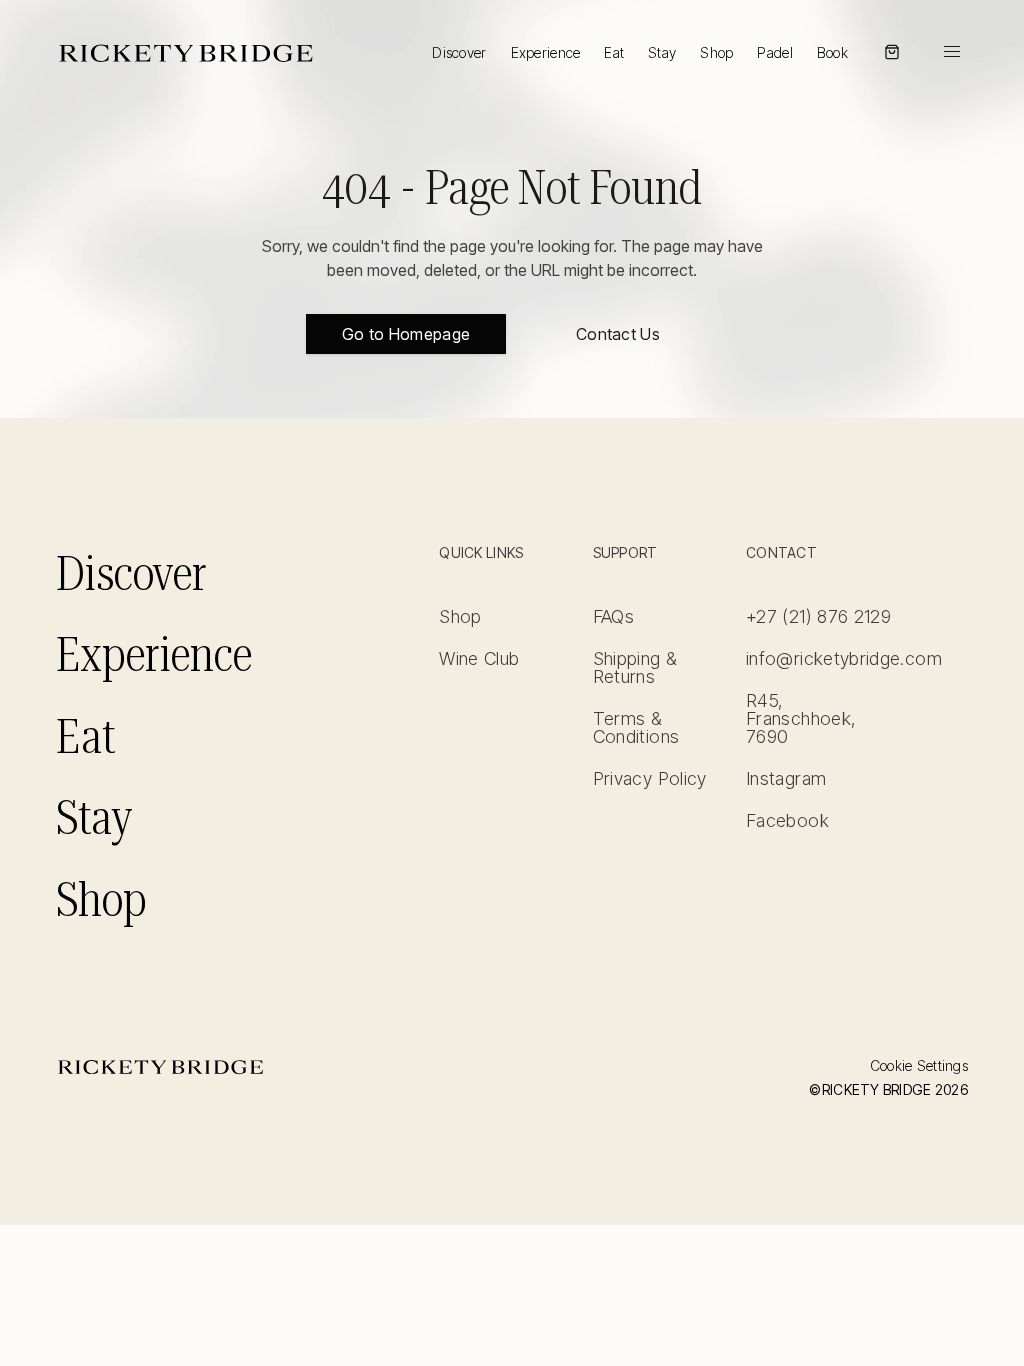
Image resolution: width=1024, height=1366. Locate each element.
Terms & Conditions (636, 728)
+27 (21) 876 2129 (818, 617)
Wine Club (479, 659)
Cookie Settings (919, 1066)
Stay (662, 52)
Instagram (786, 779)
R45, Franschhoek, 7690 (801, 719)
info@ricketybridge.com (818, 659)
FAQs (613, 617)
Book (832, 53)
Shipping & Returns (635, 668)
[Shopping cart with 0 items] (892, 52)
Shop (716, 53)
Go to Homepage (406, 334)
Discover (459, 52)
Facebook (787, 821)
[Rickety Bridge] (186, 52)
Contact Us (618, 334)
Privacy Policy (650, 779)
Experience (546, 52)
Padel (774, 52)
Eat (614, 52)
